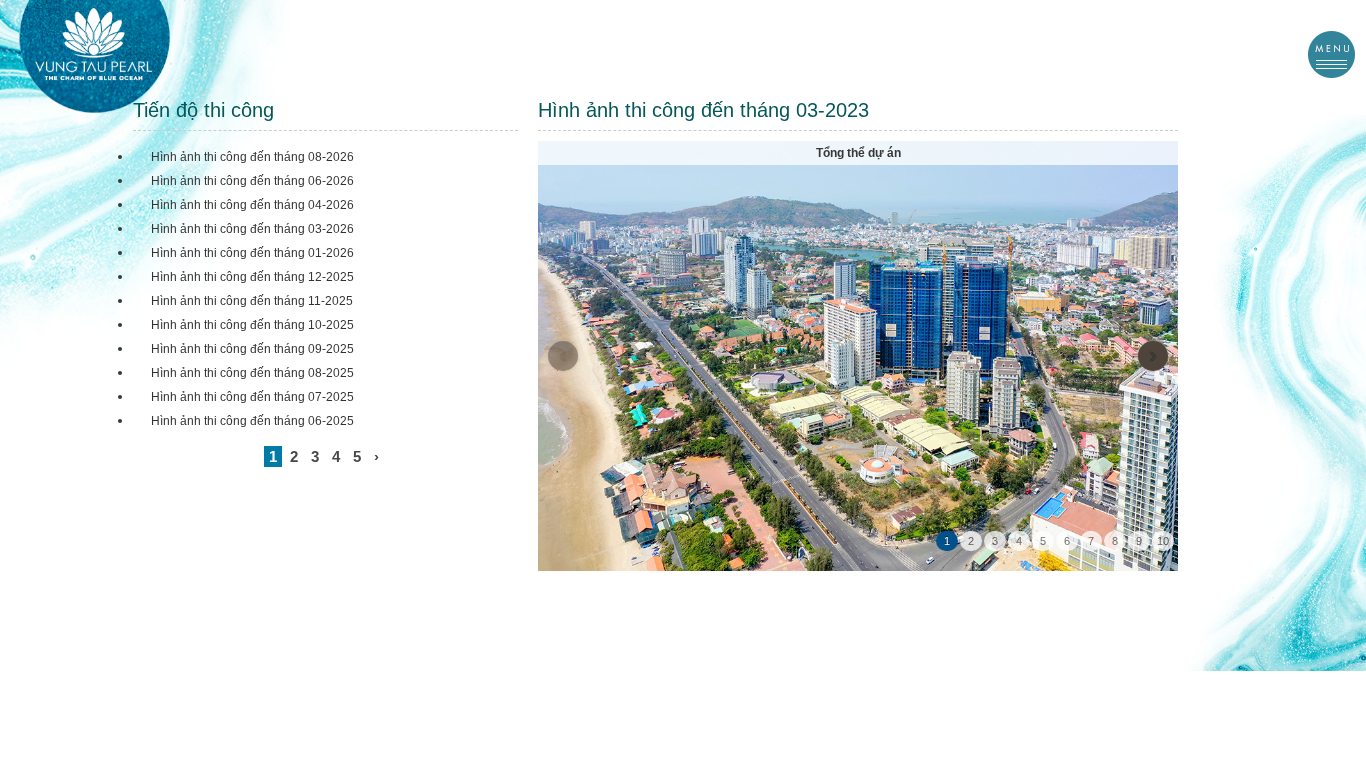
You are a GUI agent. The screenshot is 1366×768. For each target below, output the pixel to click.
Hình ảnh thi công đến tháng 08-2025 (252, 373)
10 (1163, 541)
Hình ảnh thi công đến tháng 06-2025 (252, 421)
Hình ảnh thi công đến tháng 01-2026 (252, 253)
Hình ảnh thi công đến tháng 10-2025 (252, 325)
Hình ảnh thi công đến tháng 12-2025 (252, 277)
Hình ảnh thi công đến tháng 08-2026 (252, 157)
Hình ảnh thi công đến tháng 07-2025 (252, 397)
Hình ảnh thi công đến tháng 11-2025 (252, 301)
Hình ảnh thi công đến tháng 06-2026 (252, 181)
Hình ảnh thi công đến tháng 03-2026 (252, 229)
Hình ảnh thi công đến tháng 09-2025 (252, 349)
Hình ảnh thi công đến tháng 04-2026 (252, 205)
